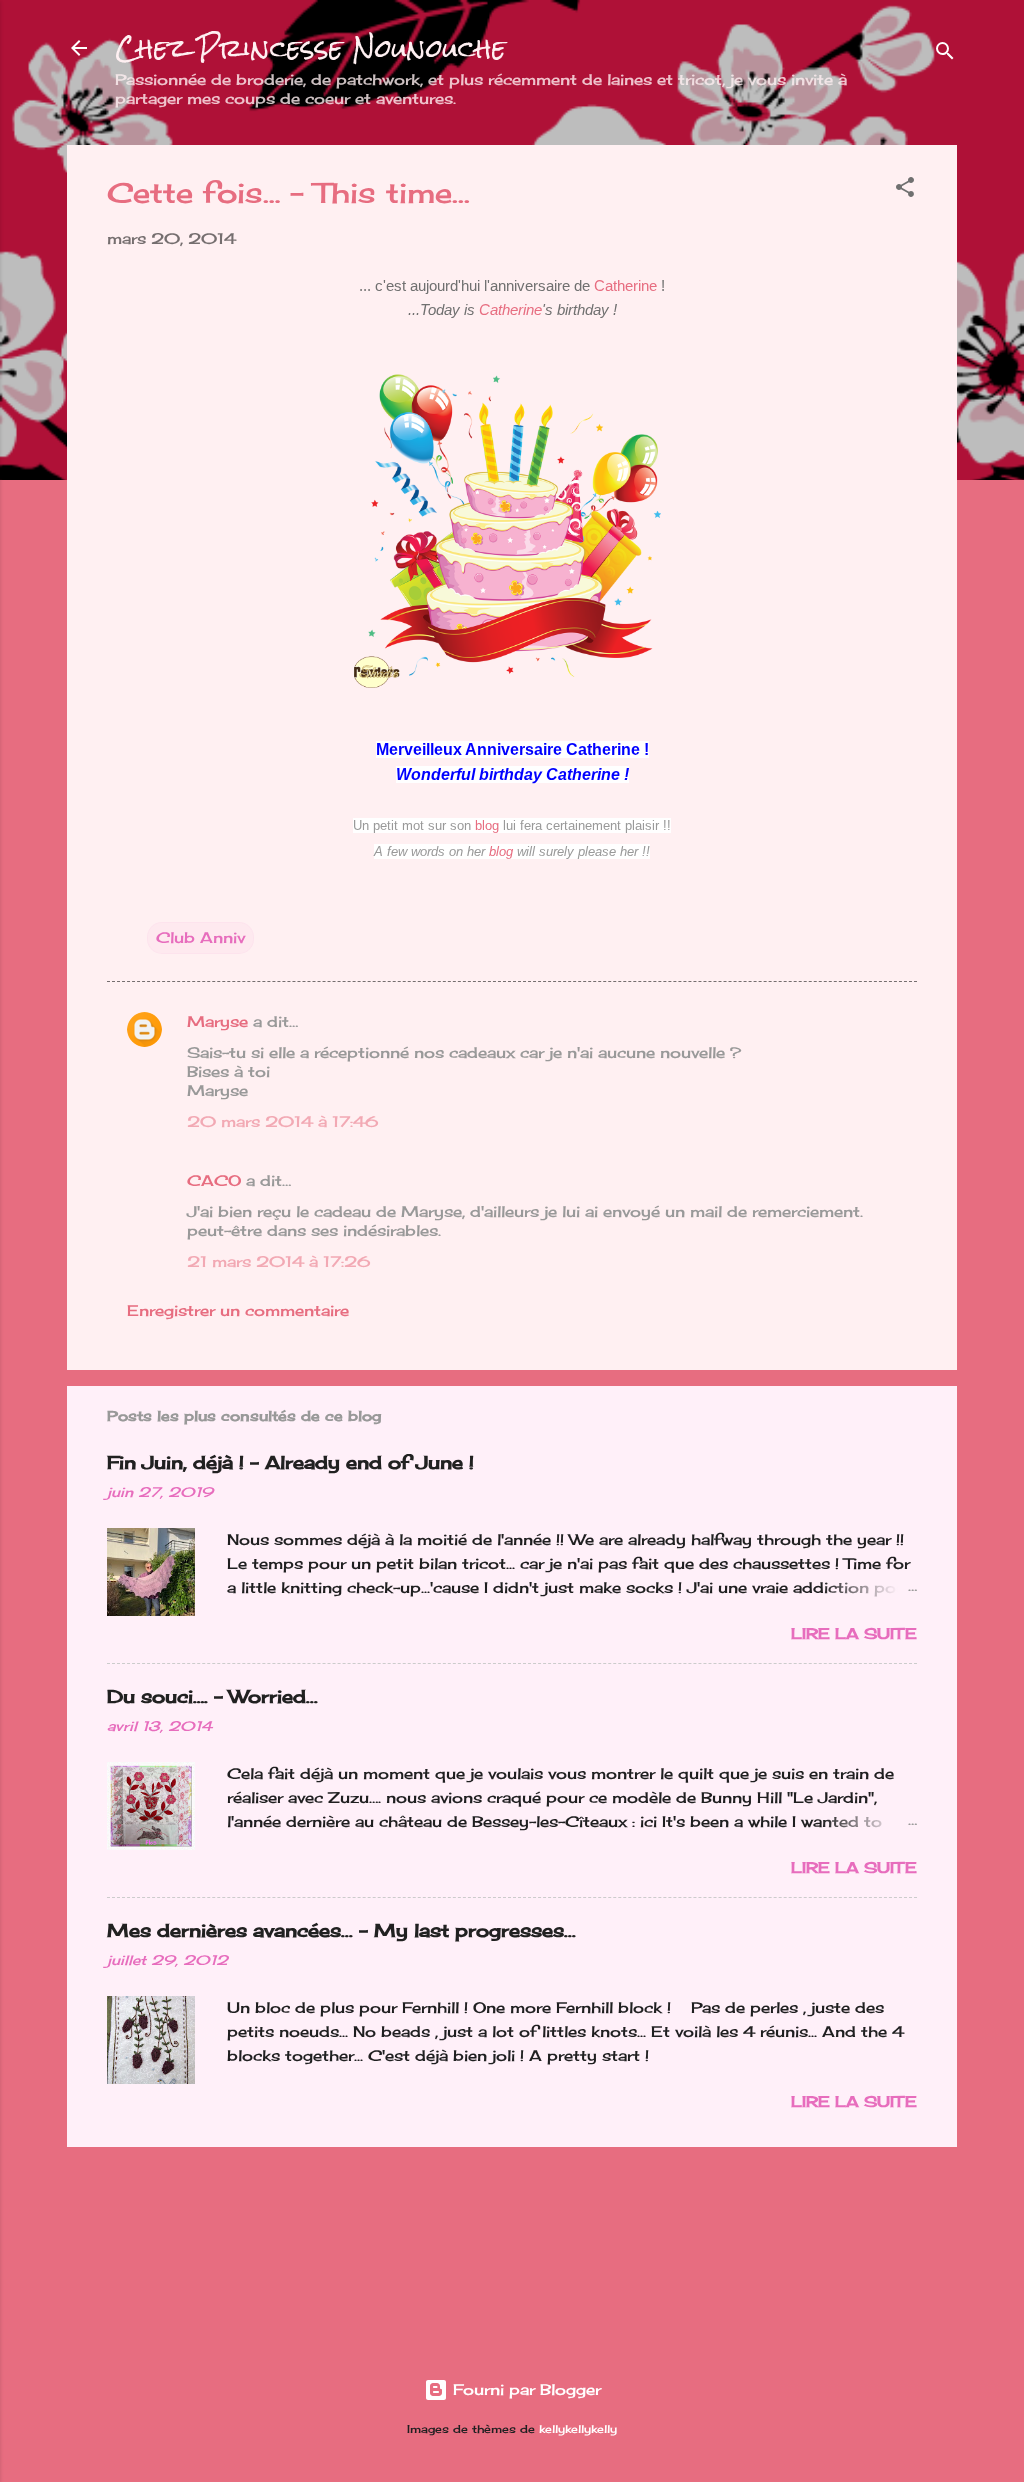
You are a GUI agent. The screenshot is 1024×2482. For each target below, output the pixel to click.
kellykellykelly (578, 2429)
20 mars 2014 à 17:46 (282, 1121)
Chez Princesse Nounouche (310, 48)
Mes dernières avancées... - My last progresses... (341, 1930)
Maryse (217, 1021)
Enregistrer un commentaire (238, 1310)
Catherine (625, 285)
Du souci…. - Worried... (212, 1696)
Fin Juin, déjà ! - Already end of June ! (290, 1462)
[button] (905, 190)
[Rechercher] (945, 54)
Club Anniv (200, 937)
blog (487, 825)
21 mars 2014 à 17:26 (278, 1261)
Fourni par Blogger (524, 2389)
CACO (214, 1180)
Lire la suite (854, 1633)
